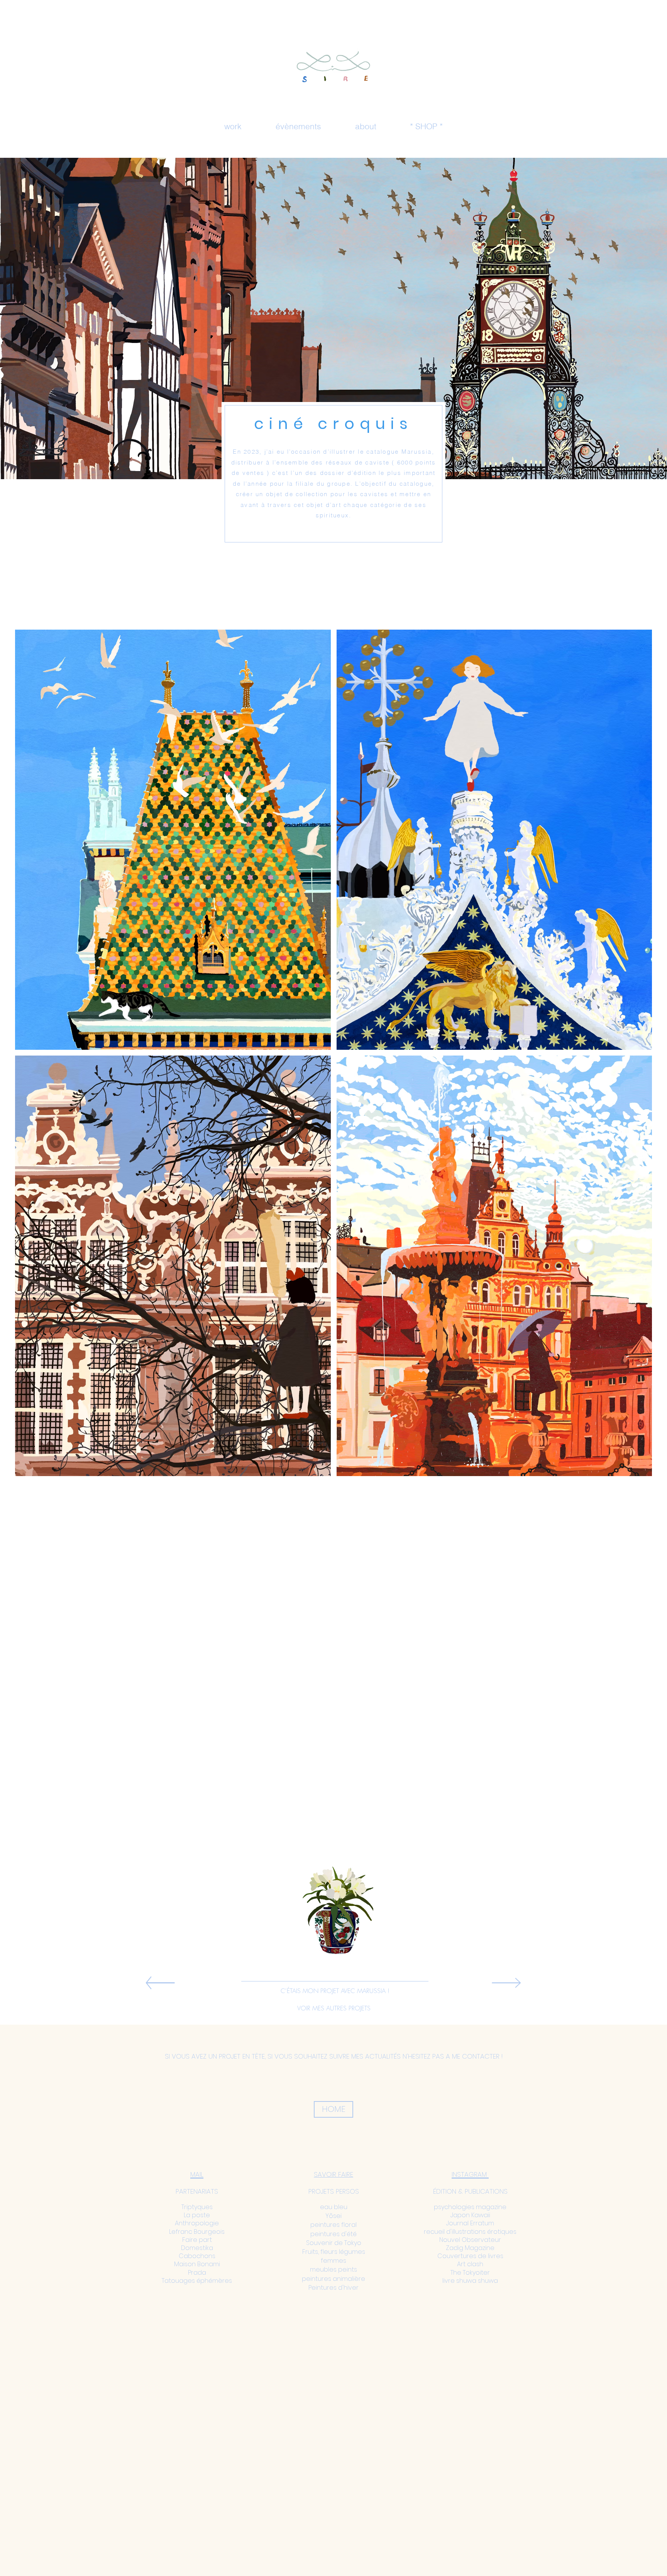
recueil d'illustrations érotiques (470, 2232)
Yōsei (333, 2216)
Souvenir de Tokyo (334, 2243)
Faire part (197, 2240)
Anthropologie (197, 2223)
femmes (333, 2261)
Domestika (197, 2248)
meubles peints (333, 2269)
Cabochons (197, 2256)
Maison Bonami (197, 2264)
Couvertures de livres (470, 2256)
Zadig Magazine (470, 2248)
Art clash (470, 2264)
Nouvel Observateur (470, 2240)
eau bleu (334, 2207)
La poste (197, 2215)
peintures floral (333, 2225)
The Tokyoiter (470, 2273)
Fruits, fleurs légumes (334, 2252)
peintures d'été (333, 2234)
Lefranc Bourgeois (197, 2232)
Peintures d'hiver (333, 2288)
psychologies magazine (470, 2207)
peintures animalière (333, 2279)
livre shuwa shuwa (470, 2281)
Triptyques (197, 2207)
